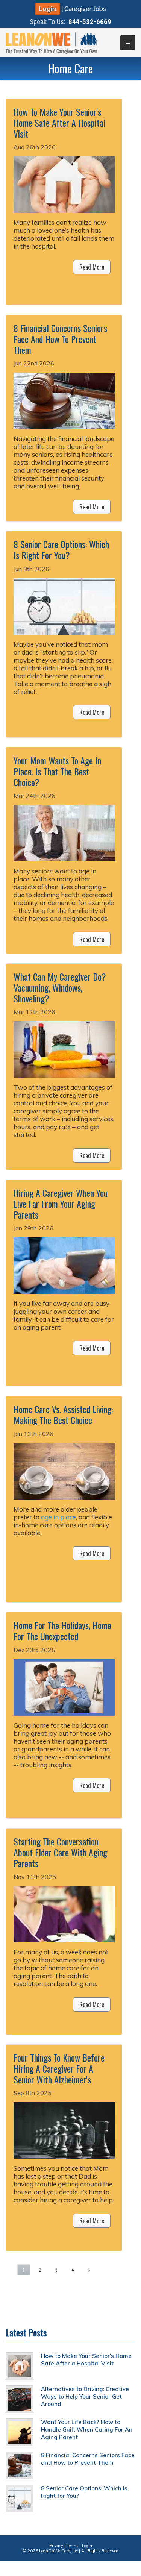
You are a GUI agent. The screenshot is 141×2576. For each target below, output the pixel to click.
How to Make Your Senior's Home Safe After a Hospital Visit (86, 2360)
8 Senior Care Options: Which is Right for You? (84, 2492)
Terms (73, 2546)
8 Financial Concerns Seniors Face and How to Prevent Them (88, 2459)
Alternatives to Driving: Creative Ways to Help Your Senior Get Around (85, 2396)
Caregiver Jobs (85, 9)
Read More (92, 267)
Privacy (56, 2546)
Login (47, 9)
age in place (58, 1517)
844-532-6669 (90, 22)
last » (109, 2270)
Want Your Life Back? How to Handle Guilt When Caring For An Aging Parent (87, 2430)
